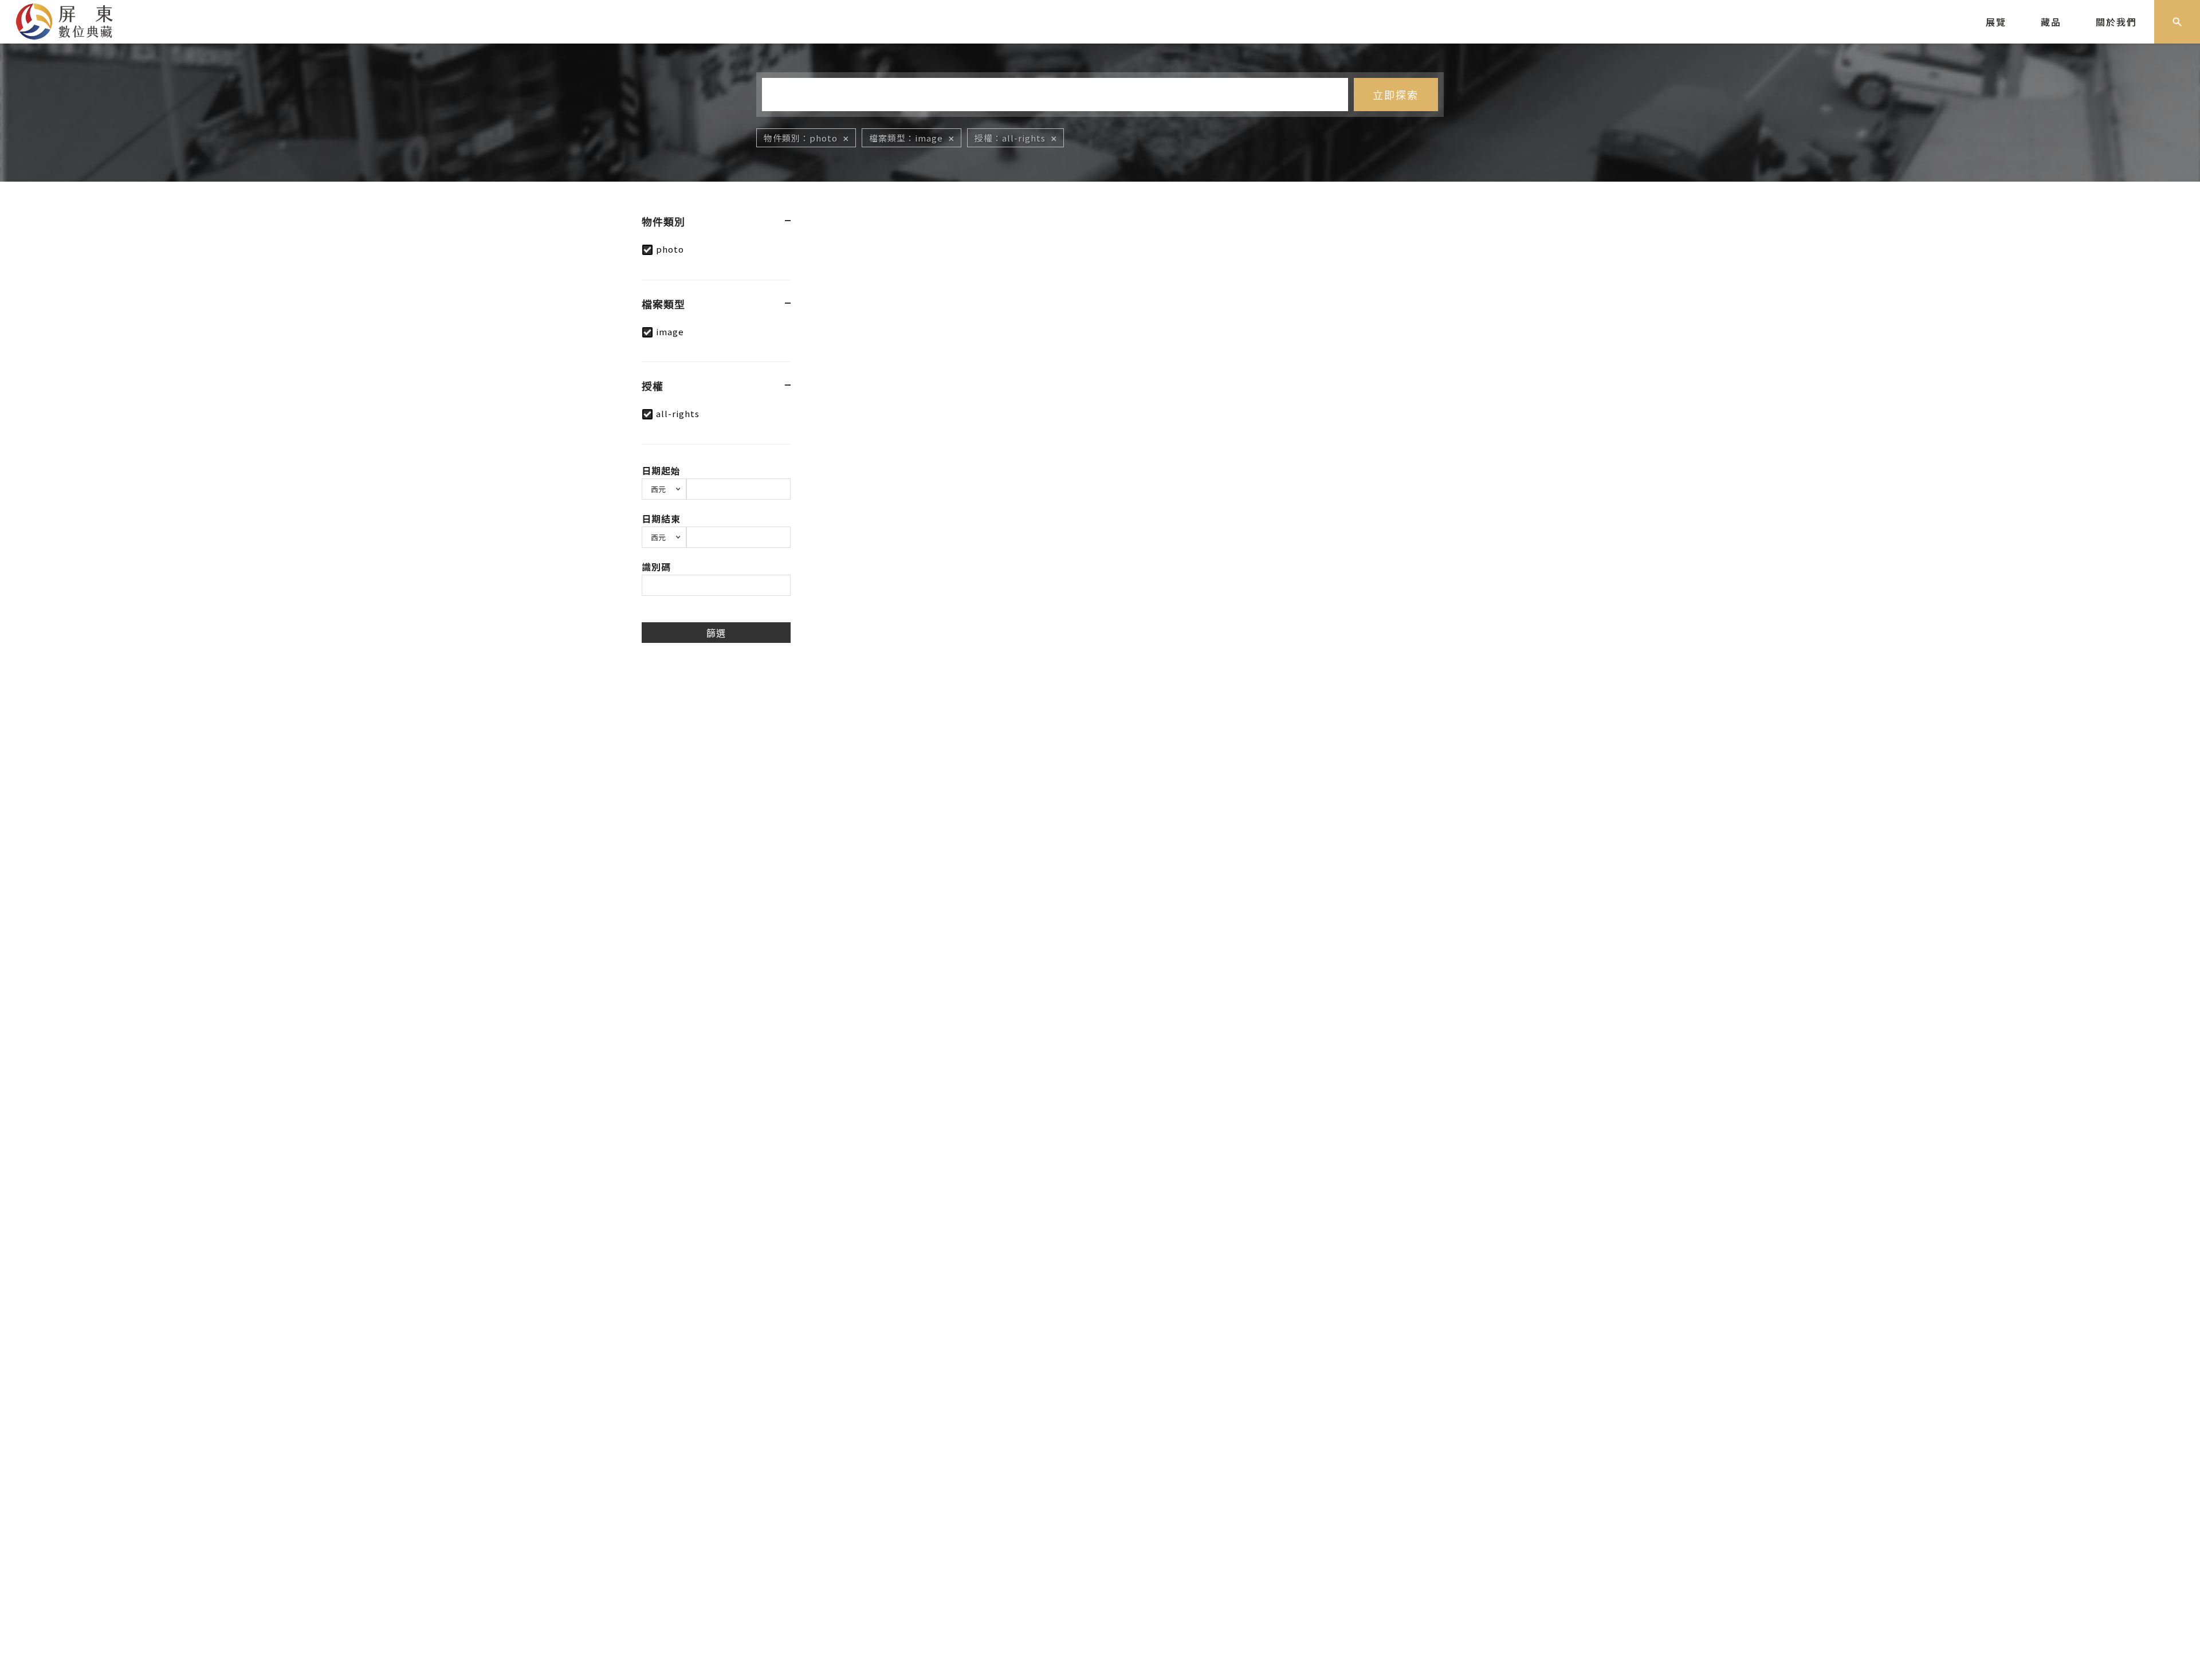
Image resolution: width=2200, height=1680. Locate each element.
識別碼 (656, 567)
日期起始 (661, 470)
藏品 (2051, 22)
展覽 (1996, 22)
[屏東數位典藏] (73, 20)
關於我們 (2116, 22)
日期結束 (661, 519)
